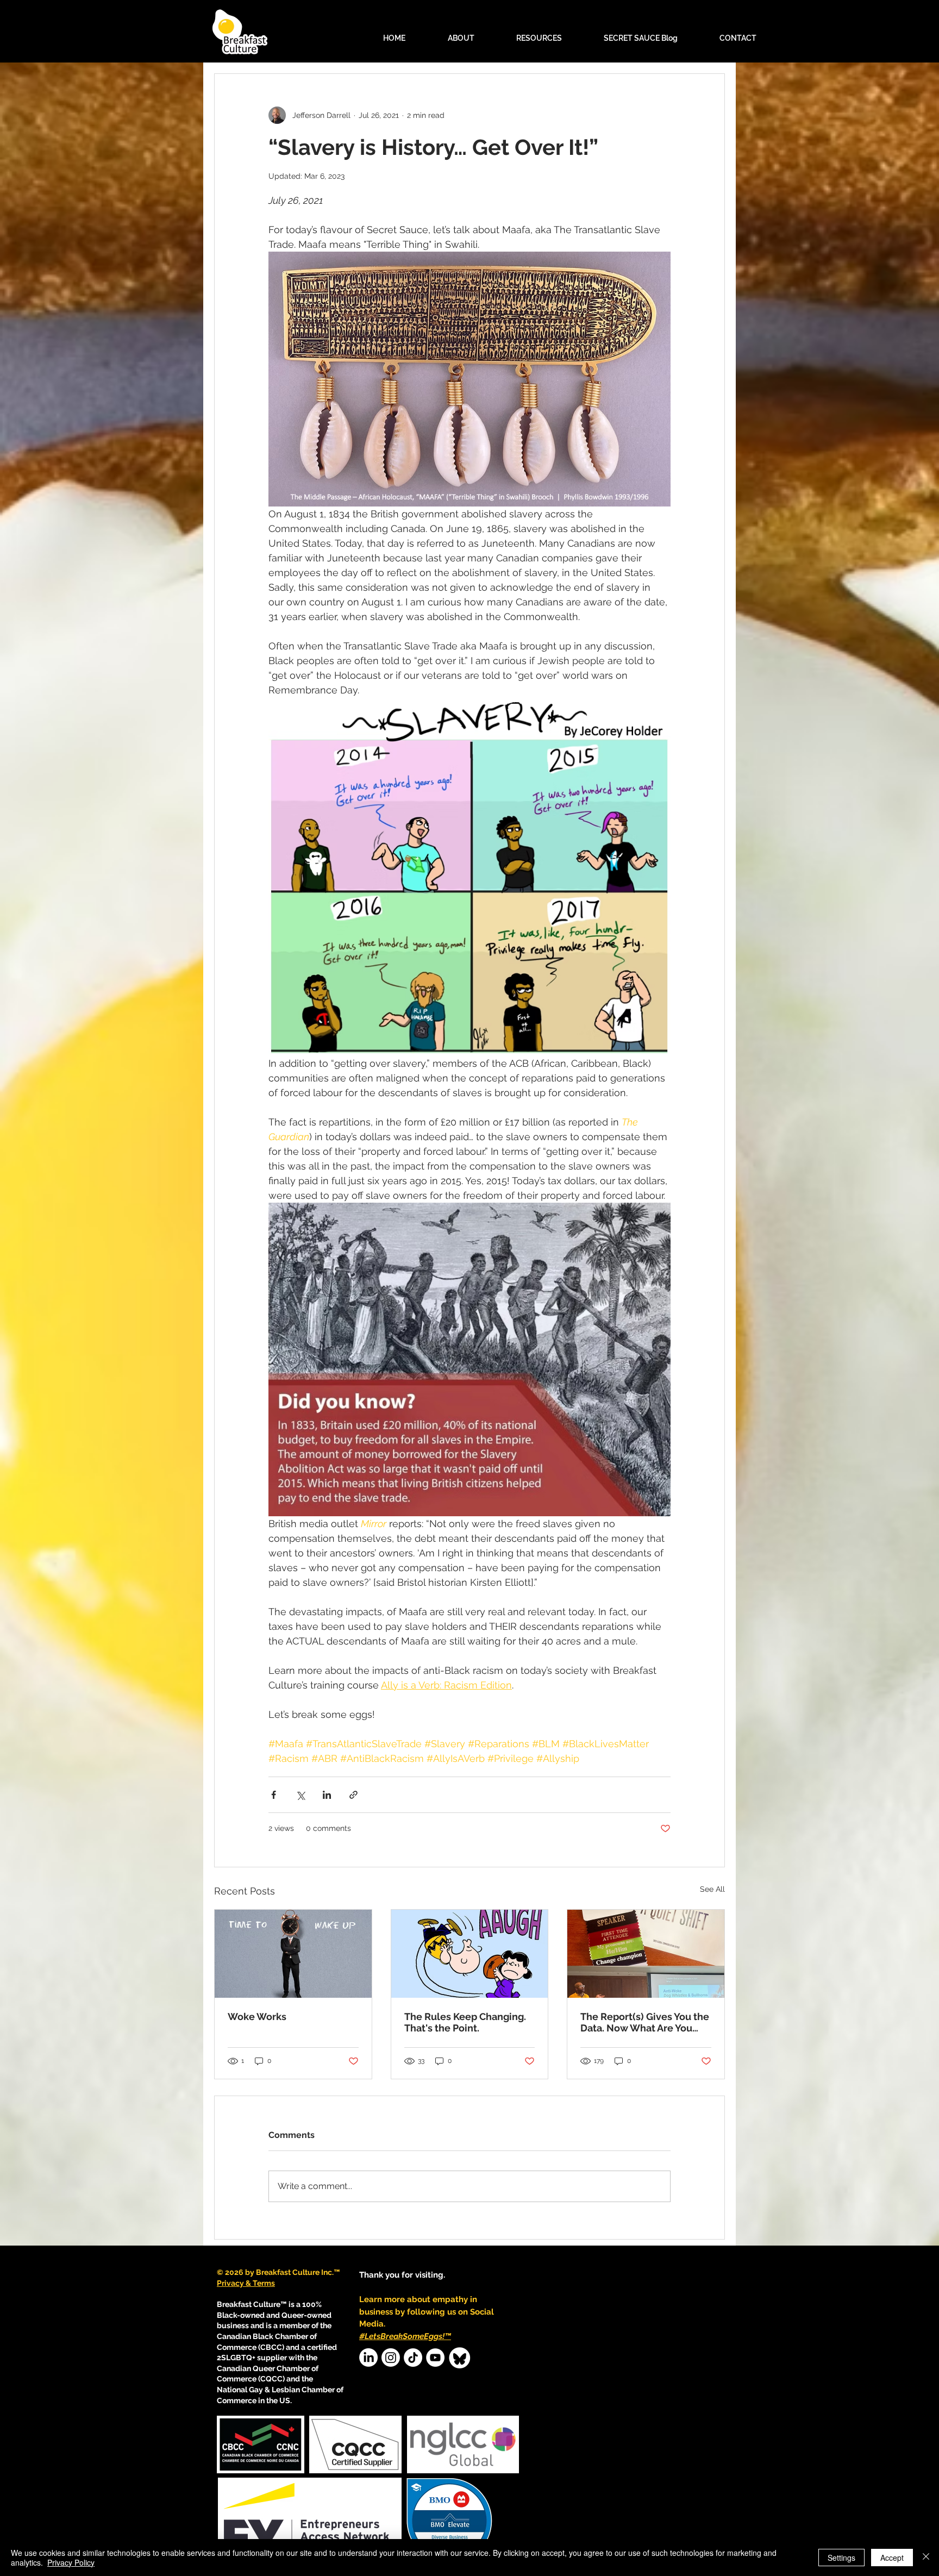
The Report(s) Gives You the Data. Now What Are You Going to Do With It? (645, 2022)
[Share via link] (353, 1795)
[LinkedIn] (368, 2358)
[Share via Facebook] (274, 1795)
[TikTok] (413, 2358)
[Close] (926, 2558)
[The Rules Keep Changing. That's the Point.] (470, 1954)
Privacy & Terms (246, 2283)
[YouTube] (435, 2358)
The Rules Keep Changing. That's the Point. (465, 2022)
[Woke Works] (293, 1954)
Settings (841, 2558)
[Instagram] (391, 2358)
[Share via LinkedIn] (327, 1795)
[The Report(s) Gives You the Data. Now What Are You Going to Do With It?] (646, 1954)
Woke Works (257, 2017)
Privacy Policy (71, 2562)
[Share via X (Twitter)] (300, 1795)
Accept (892, 2558)
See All (712, 1889)
